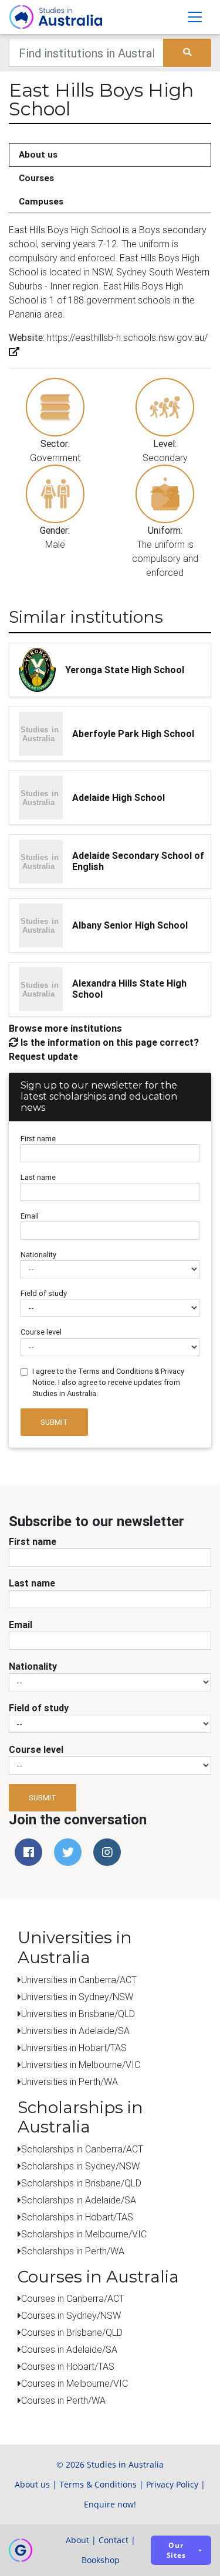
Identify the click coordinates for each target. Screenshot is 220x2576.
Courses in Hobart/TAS (68, 2366)
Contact (114, 2540)
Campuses (41, 201)
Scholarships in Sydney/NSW (80, 2166)
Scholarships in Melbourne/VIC (84, 2234)
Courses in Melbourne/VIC (75, 2383)
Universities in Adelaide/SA (75, 2031)
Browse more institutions (65, 1028)
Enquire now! (110, 2504)
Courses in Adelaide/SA (69, 2349)
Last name (38, 1177)
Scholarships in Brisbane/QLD (81, 2183)
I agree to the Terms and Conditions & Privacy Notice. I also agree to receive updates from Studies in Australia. (108, 1382)
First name (38, 1139)
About (77, 2540)
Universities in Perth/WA (70, 2082)
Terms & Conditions (98, 2484)
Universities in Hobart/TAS (74, 2048)
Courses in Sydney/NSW (71, 2315)
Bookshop (101, 2560)
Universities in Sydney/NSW (77, 1997)
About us (38, 154)
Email (30, 1216)
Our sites (176, 2550)
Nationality (38, 1255)
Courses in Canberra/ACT (73, 2298)
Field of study (44, 1293)
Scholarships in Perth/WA (73, 2251)
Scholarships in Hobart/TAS (77, 2217)
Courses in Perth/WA (63, 2400)
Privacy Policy (172, 2484)
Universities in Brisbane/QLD (78, 2014)
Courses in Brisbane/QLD (72, 2332)
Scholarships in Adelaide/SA (79, 2200)
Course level (41, 1332)
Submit (54, 1422)
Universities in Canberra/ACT (79, 1980)
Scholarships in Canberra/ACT (82, 2149)
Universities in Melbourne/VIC (81, 2065)
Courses (36, 178)
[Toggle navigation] (195, 17)
